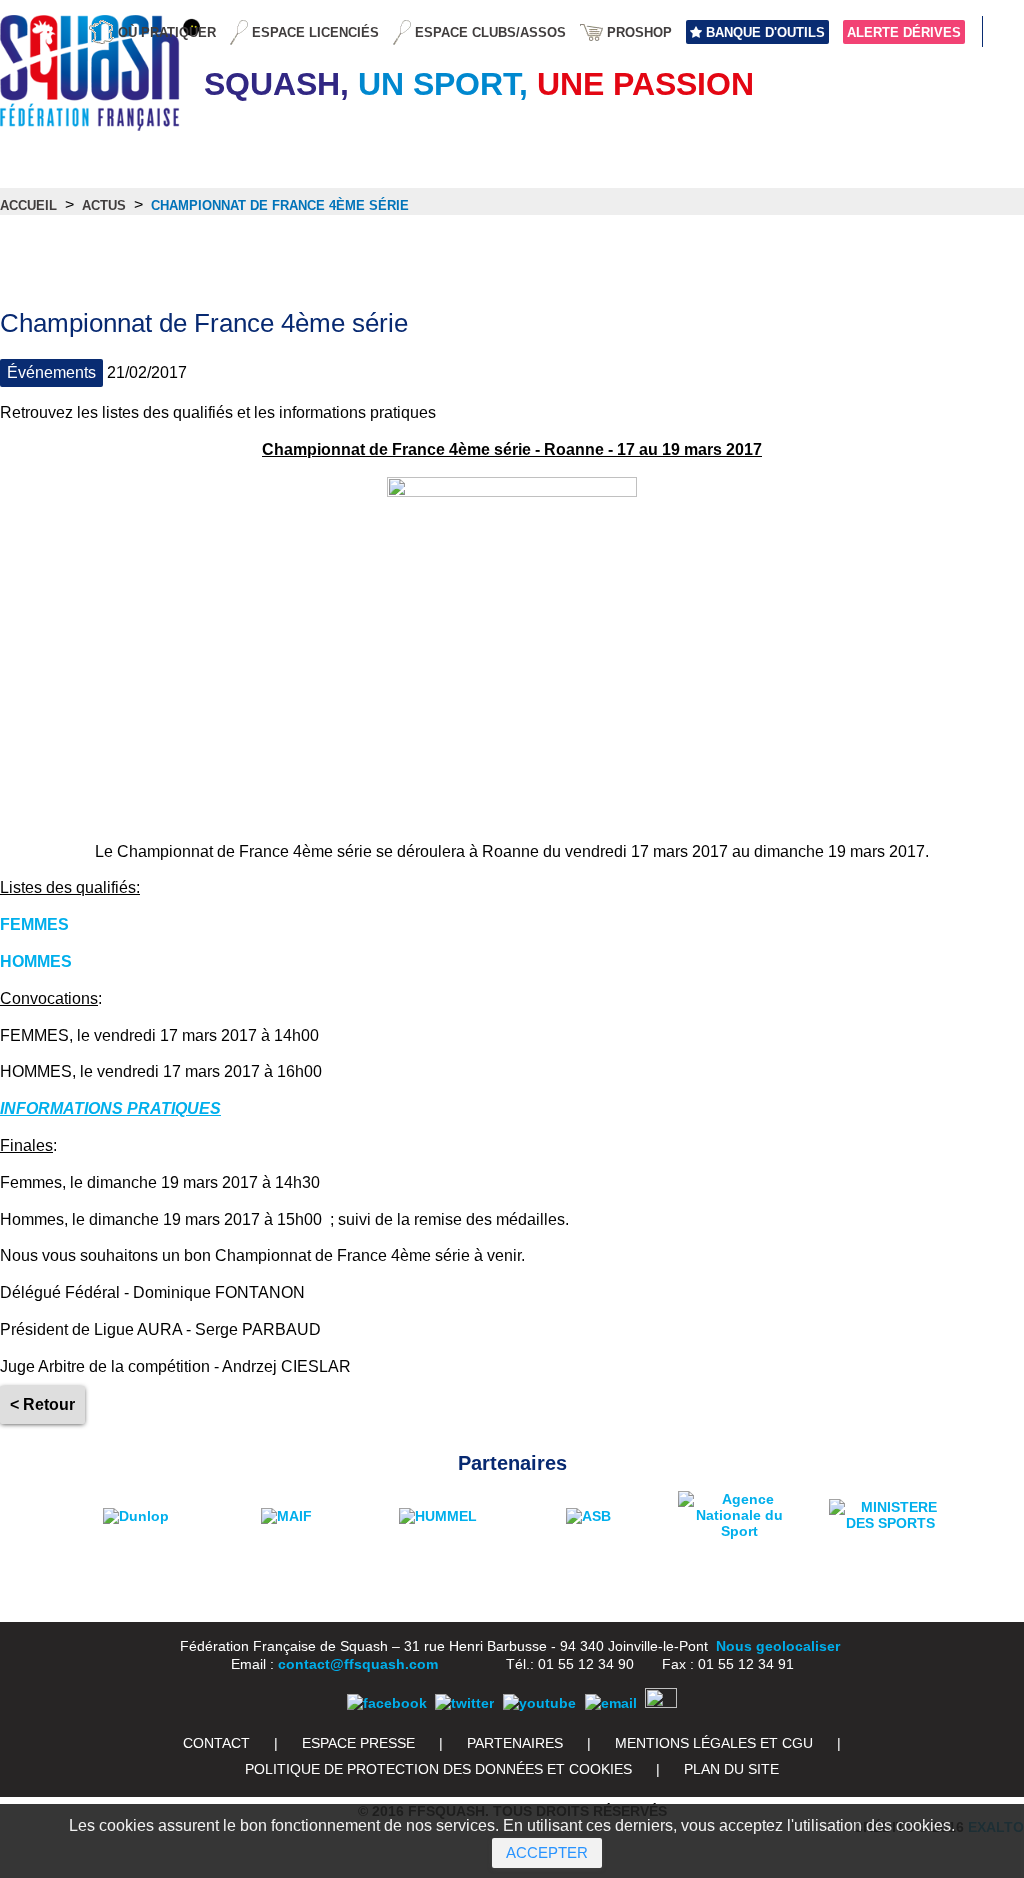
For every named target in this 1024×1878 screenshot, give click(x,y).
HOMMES (36, 961)
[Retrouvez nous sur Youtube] (539, 1703)
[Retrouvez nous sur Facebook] (387, 1703)
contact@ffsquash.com (358, 1664)
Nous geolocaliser (778, 1646)
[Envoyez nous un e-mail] (611, 1703)
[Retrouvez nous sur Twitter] (464, 1703)
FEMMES (34, 924)
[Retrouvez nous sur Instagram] (661, 1703)
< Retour (42, 1404)
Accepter (547, 1852)
